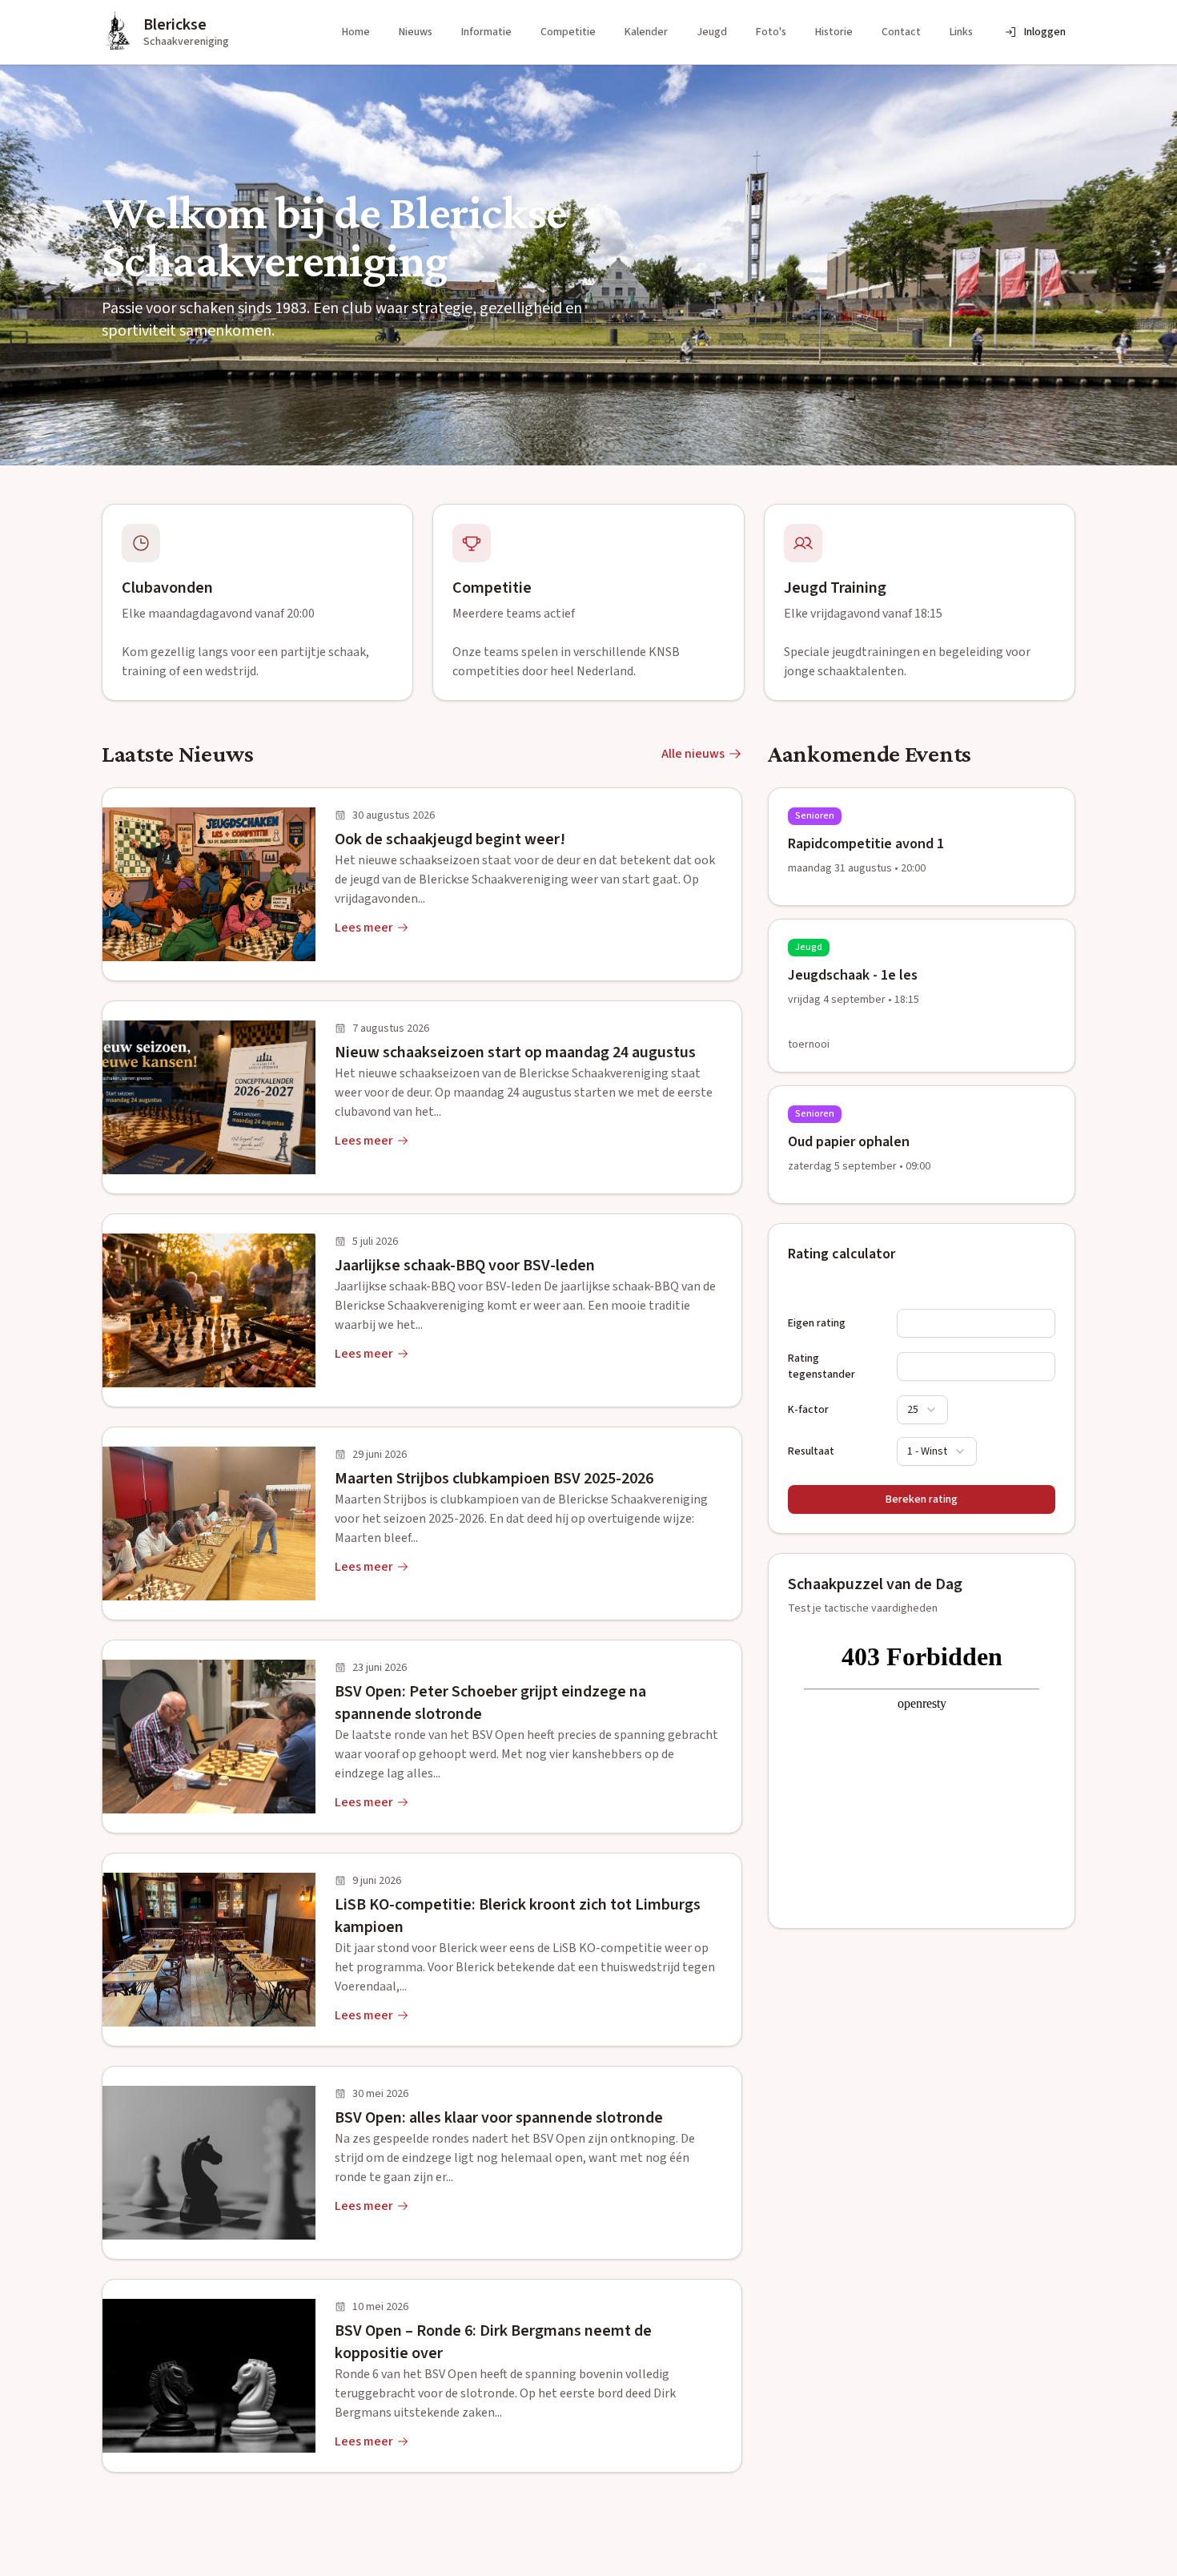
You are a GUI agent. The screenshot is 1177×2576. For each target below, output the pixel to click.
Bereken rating (922, 1499)
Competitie (568, 32)
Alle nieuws (693, 754)
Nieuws (416, 32)
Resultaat (811, 1451)
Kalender (646, 32)
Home (356, 32)
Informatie (486, 32)
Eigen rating (817, 1323)
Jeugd (712, 32)
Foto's (771, 32)
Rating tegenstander (821, 1366)
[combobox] (922, 1410)
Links (961, 32)
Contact (901, 32)
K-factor (808, 1410)
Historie (834, 32)
